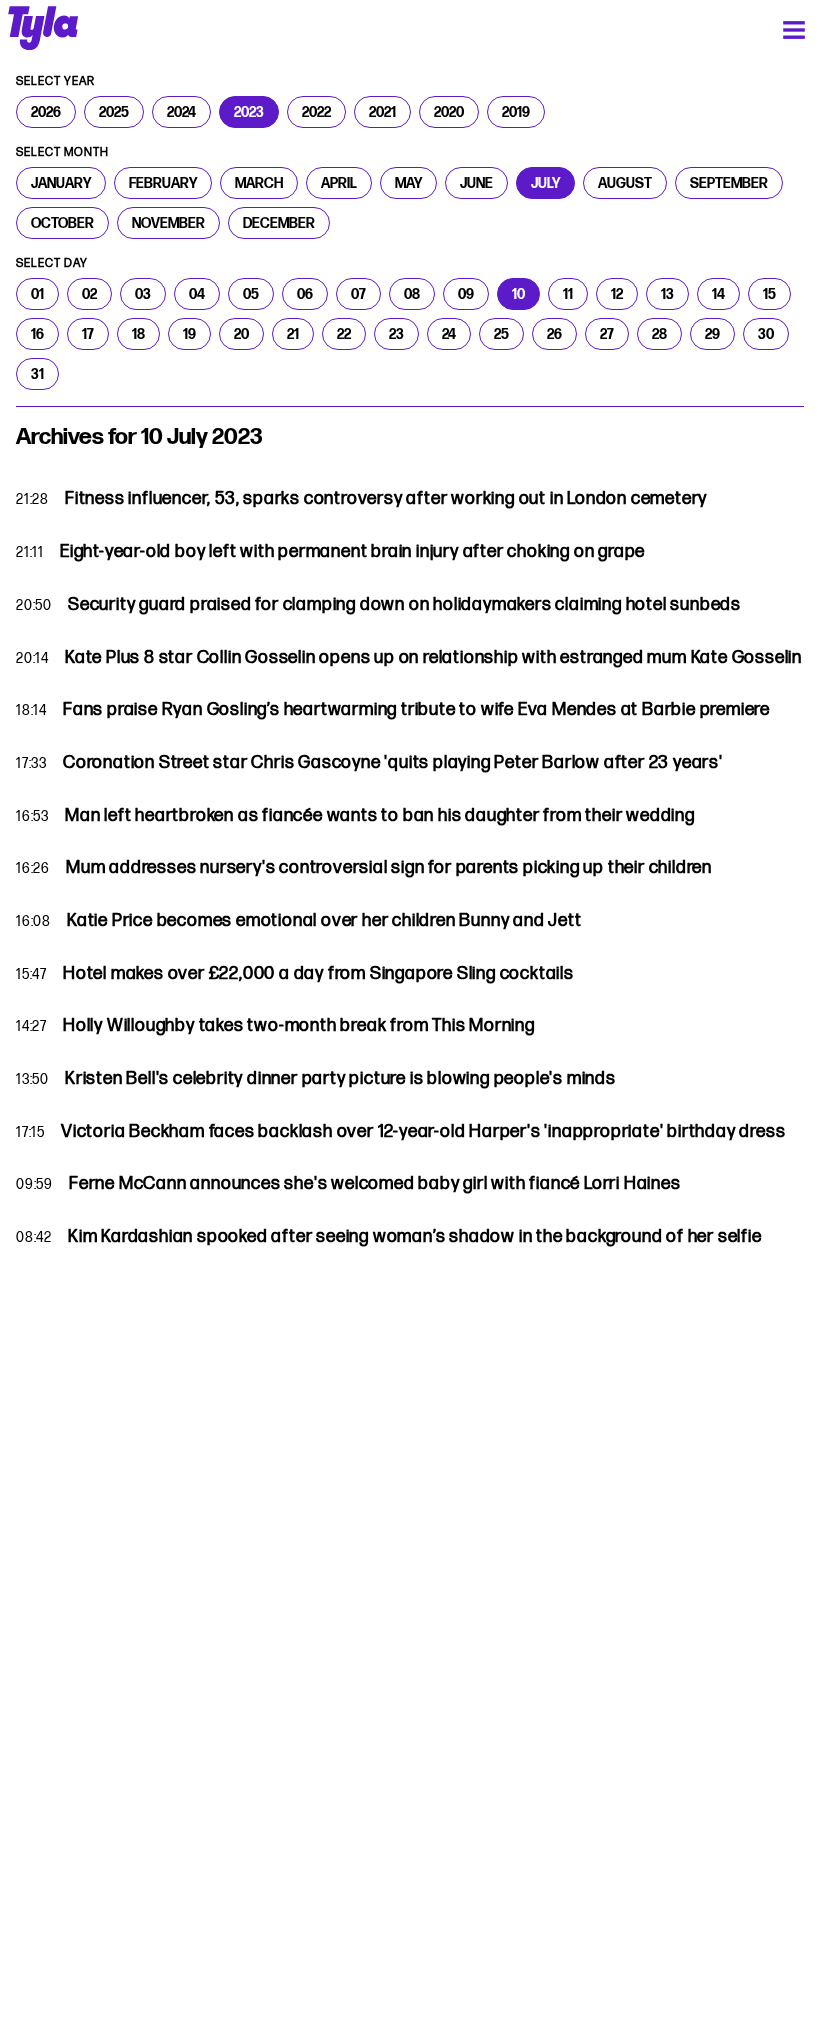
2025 (114, 112)
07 (358, 294)
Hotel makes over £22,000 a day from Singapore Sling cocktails (318, 973)
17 (88, 334)
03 (143, 294)
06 (305, 294)
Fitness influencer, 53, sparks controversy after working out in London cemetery (386, 498)
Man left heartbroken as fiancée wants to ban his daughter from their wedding (380, 815)
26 (554, 334)
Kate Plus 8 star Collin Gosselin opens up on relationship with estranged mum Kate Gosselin (433, 657)
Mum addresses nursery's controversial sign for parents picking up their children (389, 867)
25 (501, 334)
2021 (382, 112)
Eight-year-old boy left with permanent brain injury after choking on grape (352, 551)
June (476, 183)
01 (37, 294)
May (408, 183)
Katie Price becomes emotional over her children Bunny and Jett (324, 920)
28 (659, 334)
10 (518, 294)
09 (466, 294)
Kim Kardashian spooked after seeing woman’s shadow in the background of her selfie (415, 1236)
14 (718, 294)
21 (293, 334)
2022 (316, 112)
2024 (181, 112)
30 (766, 334)
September (729, 183)
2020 (449, 112)
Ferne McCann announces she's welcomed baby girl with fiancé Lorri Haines (375, 1183)
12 (617, 294)
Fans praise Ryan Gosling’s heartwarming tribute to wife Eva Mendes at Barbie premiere (416, 709)
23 (396, 334)
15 (769, 294)
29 (712, 334)
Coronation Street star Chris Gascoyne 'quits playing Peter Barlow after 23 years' (393, 762)
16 (37, 334)
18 (138, 334)
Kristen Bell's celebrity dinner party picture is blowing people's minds (340, 1078)
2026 (46, 112)
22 (344, 334)
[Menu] (794, 30)
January (61, 183)
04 (197, 294)
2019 (516, 112)
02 (89, 294)
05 (251, 294)
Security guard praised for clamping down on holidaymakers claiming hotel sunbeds (404, 604)
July (545, 183)
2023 (249, 112)
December (279, 223)
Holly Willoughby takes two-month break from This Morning (299, 1025)
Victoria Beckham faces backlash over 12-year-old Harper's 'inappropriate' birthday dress (423, 1131)
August (625, 183)
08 (412, 294)
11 (568, 294)
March (259, 183)
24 (449, 334)
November (168, 223)
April (339, 183)
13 (667, 294)
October (62, 223)
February (163, 183)
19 (189, 334)
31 (37, 374)
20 (241, 334)
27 (607, 334)
